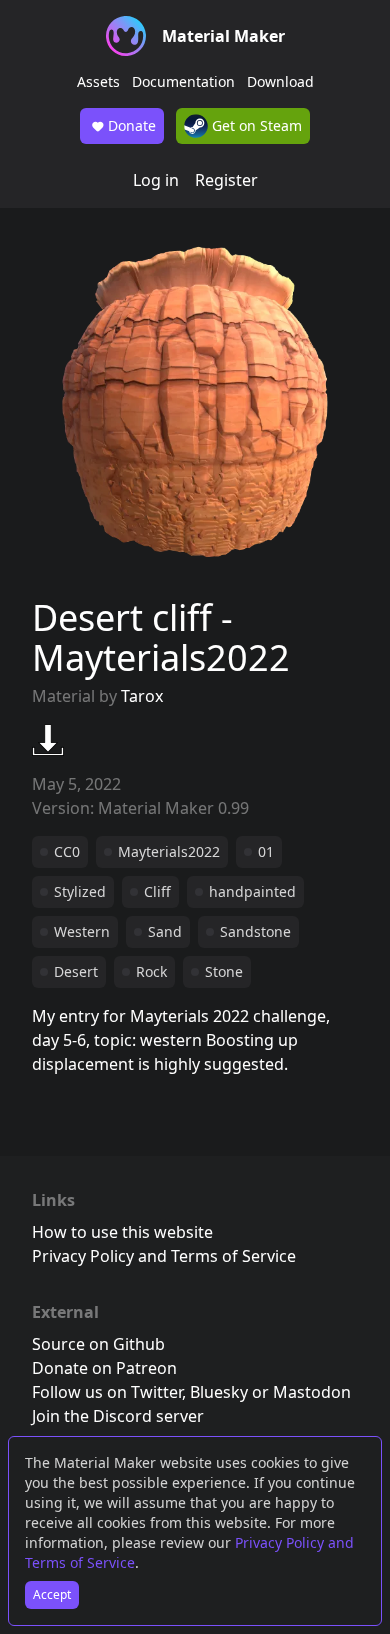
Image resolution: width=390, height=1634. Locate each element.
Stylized (80, 891)
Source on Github (98, 1344)
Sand (165, 931)
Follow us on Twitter (107, 1392)
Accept (52, 1594)
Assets (98, 81)
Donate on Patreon (104, 1368)
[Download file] (48, 740)
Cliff (157, 891)
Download (280, 81)
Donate (132, 125)
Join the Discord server (118, 1416)
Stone (224, 971)
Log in (156, 180)
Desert (76, 971)
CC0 (67, 851)
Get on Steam (255, 125)
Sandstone (255, 931)
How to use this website (122, 1232)
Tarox (142, 696)
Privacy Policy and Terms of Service (164, 1256)
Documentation (183, 81)
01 (266, 851)
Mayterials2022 (169, 851)
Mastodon (312, 1392)
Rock (151, 971)
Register (226, 180)
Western (82, 931)
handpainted (252, 891)
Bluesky (219, 1392)
